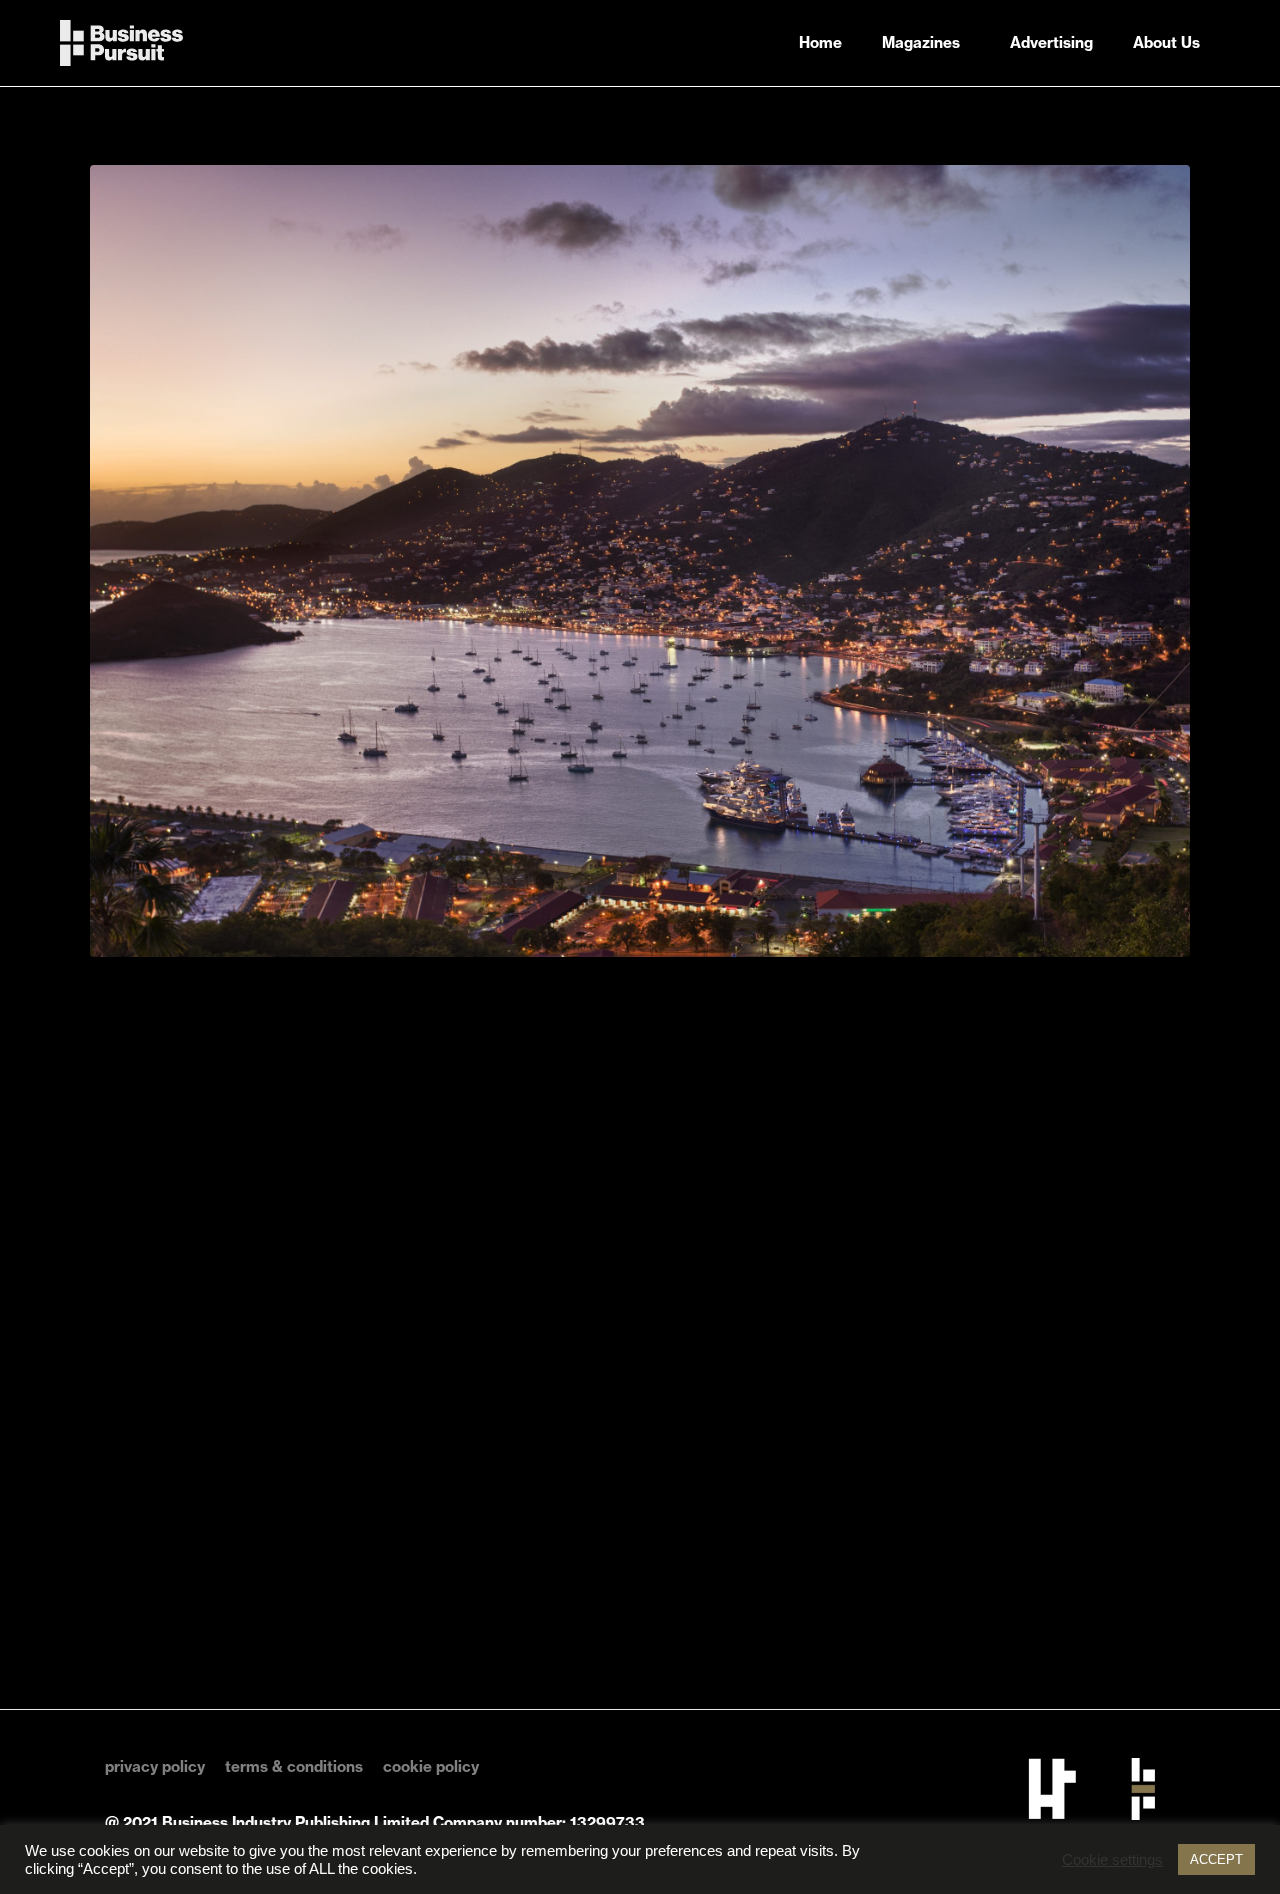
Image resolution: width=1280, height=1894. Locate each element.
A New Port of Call (231, 130)
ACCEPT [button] (1216, 1859)
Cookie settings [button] (1112, 1860)
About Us (1166, 42)
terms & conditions (294, 1766)
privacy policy (155, 1766)
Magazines (921, 42)
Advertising (1051, 42)
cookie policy (431, 1766)
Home (820, 42)
